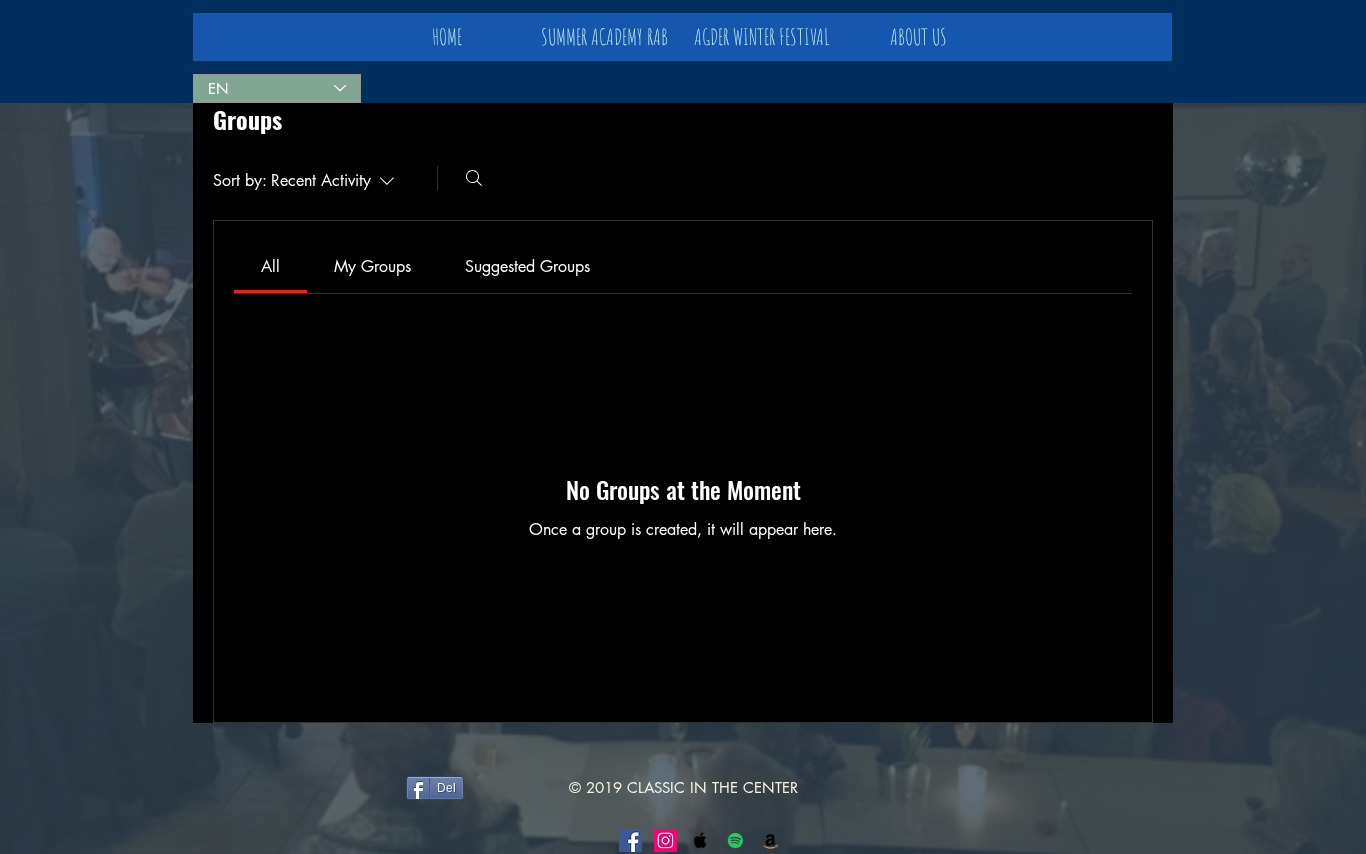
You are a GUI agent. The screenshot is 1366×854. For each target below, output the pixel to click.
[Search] (474, 178)
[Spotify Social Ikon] (735, 840)
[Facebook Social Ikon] (630, 840)
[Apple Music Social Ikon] (700, 840)
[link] (270, 266)
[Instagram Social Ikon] (665, 840)
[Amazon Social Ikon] (770, 840)
